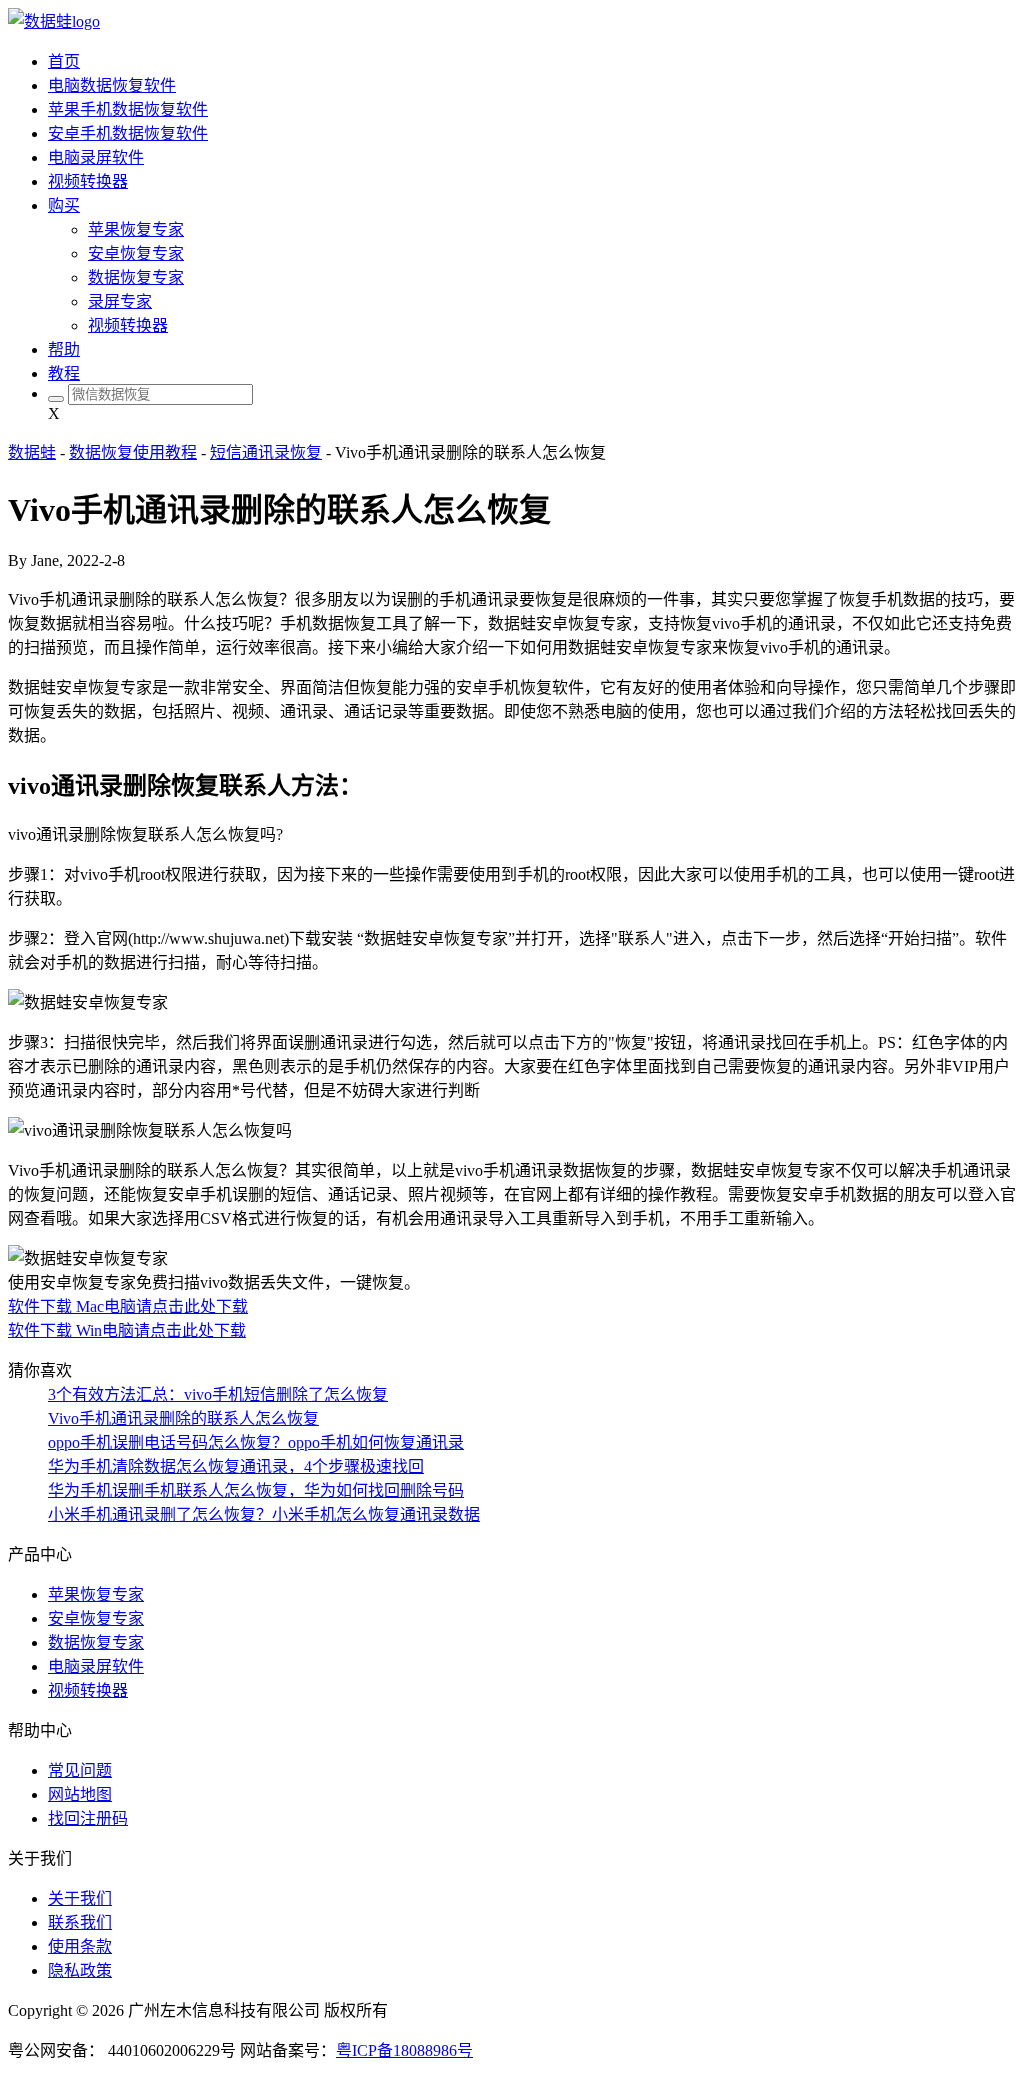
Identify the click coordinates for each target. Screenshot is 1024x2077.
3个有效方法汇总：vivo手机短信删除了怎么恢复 (218, 1394)
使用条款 (80, 1946)
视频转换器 (88, 181)
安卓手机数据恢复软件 (128, 133)
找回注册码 (88, 1818)
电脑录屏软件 (96, 157)
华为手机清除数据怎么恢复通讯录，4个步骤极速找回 (236, 1466)
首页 (64, 61)
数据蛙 (32, 452)
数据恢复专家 (136, 277)
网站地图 (80, 1794)
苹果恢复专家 (136, 229)
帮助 (64, 349)
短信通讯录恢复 (266, 452)
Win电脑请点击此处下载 (161, 1330)
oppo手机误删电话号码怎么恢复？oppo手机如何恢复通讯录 (256, 1442)
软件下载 (42, 1306)
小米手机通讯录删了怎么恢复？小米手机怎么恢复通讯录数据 (264, 1514)
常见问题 (80, 1770)
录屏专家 (120, 301)
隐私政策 (80, 1970)
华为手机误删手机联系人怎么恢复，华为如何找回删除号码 (256, 1490)
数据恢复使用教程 (133, 452)
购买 (64, 205)
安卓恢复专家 (136, 253)
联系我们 (80, 1922)
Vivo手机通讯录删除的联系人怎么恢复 (183, 1418)
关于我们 (80, 1898)
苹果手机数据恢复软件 (128, 109)
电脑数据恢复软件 (112, 85)
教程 (64, 373)
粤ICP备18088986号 (404, 2050)
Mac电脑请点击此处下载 (162, 1306)
